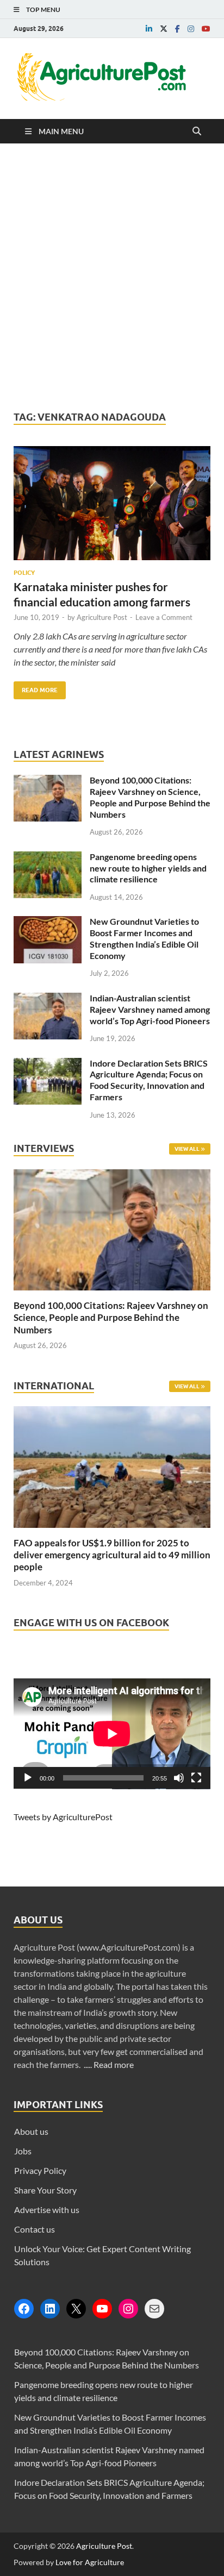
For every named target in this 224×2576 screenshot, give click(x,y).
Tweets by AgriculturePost (63, 1817)
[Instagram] (128, 2309)
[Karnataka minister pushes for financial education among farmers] (112, 507)
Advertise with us (47, 2210)
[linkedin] (149, 29)
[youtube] (206, 29)
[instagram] (191, 29)
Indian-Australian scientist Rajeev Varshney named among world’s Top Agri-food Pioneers (150, 1009)
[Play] (28, 1778)
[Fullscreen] (196, 1778)
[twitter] (164, 29)
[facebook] (178, 29)
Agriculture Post (102, 617)
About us (31, 2131)
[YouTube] (102, 2309)
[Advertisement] (112, 277)
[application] (112, 1734)
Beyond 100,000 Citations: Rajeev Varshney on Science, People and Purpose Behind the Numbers (150, 797)
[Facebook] (24, 2309)
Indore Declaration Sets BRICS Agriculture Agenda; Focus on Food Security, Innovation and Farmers (149, 1080)
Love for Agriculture (90, 2562)
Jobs (23, 2151)
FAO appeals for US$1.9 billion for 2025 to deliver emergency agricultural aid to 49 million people (112, 1555)
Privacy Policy (40, 2170)
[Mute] (179, 1778)
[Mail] (154, 2309)
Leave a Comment (164, 617)
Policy (24, 573)
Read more (114, 2064)
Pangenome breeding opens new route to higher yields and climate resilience (148, 868)
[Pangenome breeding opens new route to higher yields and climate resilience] (48, 858)
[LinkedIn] (50, 2309)
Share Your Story (45, 2190)
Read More (36, 688)
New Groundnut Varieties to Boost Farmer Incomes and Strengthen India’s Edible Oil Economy (144, 938)
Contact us (35, 2229)
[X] (76, 2309)
